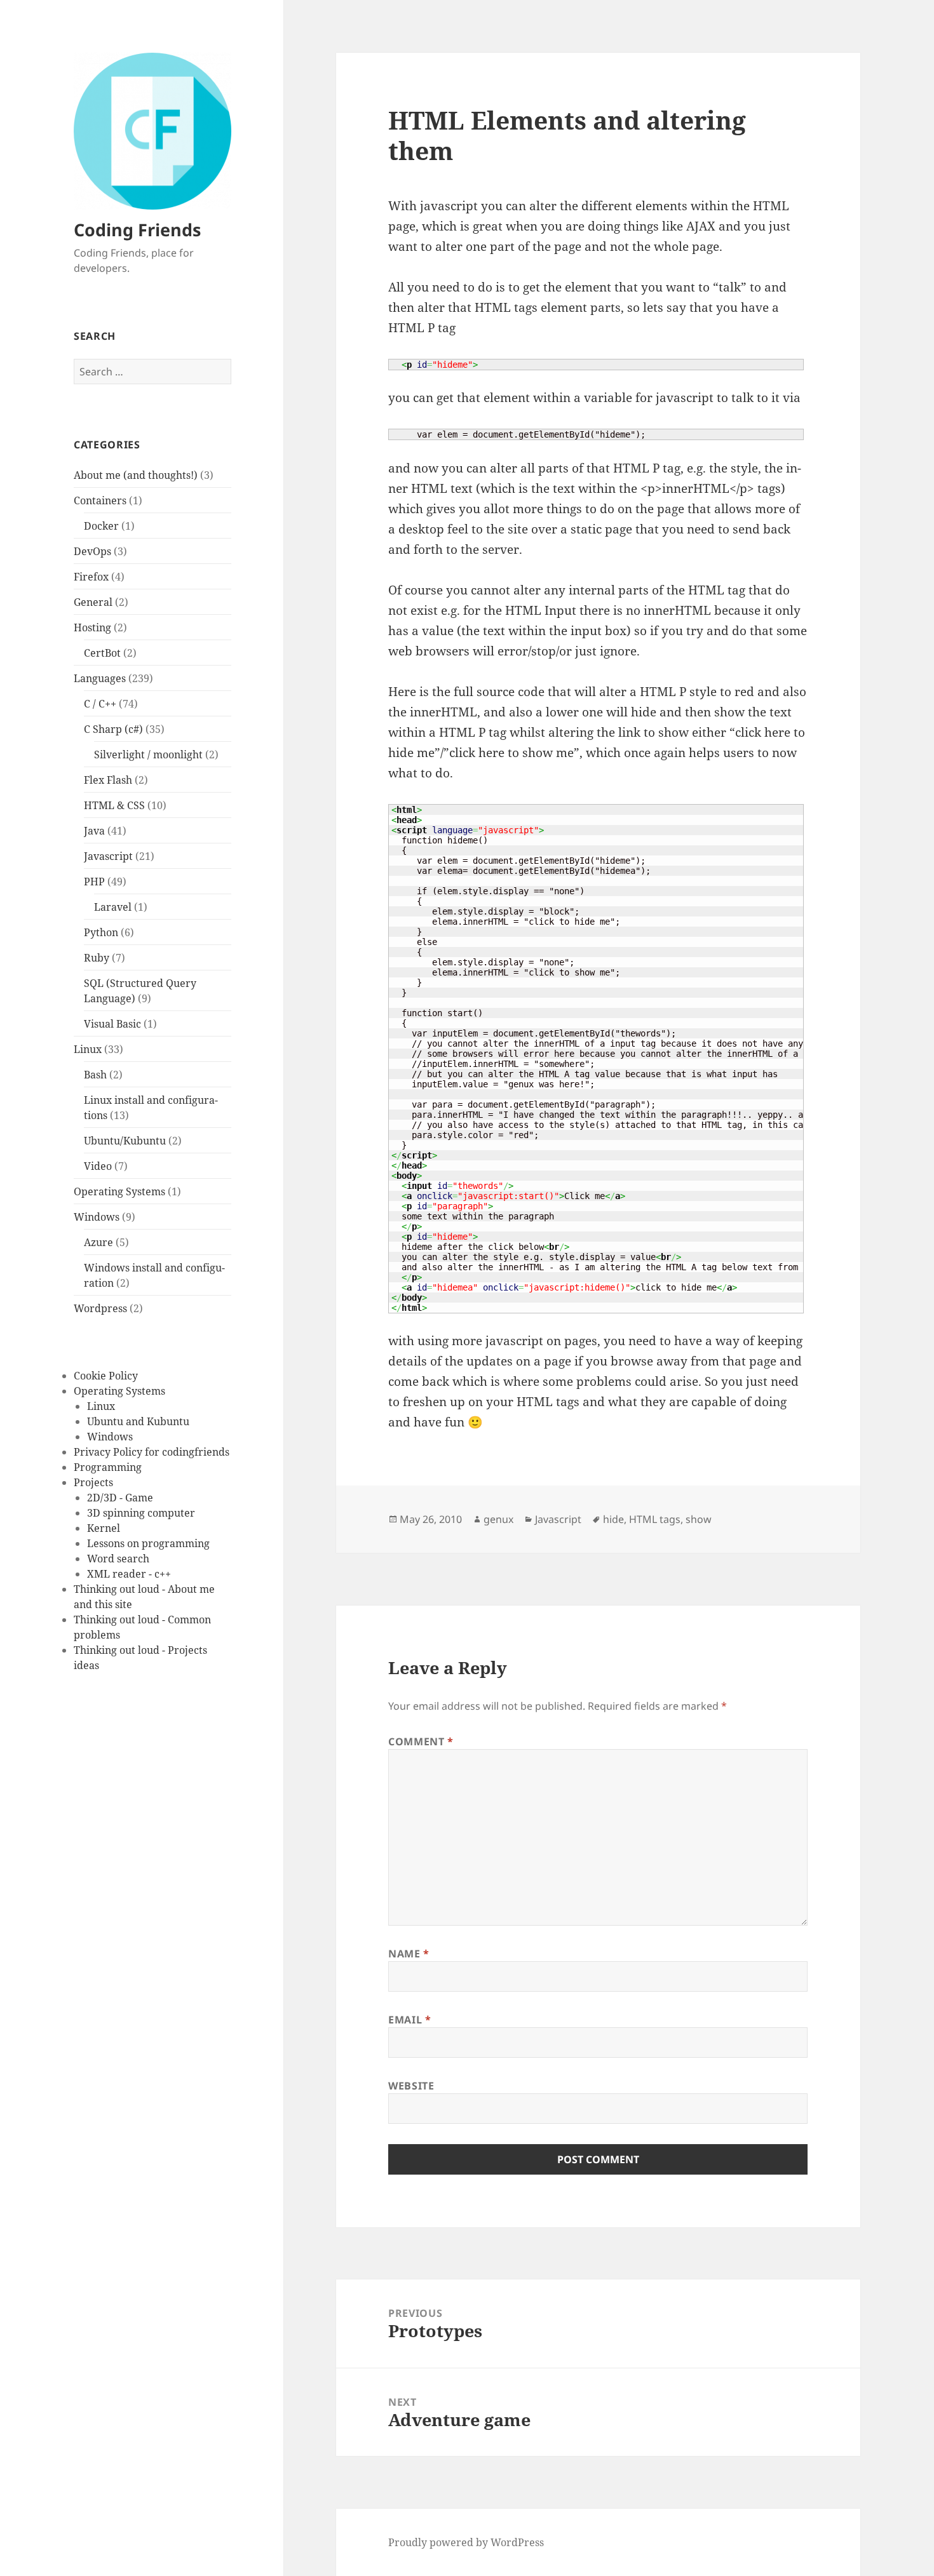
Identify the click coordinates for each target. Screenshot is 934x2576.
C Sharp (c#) (113, 729)
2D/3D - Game (120, 1498)
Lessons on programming (148, 1543)
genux (498, 1519)
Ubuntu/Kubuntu (125, 1141)
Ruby (97, 958)
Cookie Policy (106, 1376)
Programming (108, 1467)
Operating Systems (119, 1191)
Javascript (108, 856)
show (699, 1519)
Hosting (92, 627)
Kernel (104, 1528)
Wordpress (100, 1308)
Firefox (91, 577)
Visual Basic (112, 1024)
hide (613, 1519)
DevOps (92, 551)
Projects (93, 1482)
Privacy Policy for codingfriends (152, 1452)
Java (94, 831)
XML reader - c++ (129, 1574)
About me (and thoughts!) (136, 475)
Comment (421, 1741)
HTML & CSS (114, 805)
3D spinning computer (141, 1513)
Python (101, 932)
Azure (98, 1242)
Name (409, 1954)
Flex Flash (108, 780)
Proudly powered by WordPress (466, 2542)
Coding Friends (137, 230)
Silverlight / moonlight (148, 755)
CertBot (102, 653)
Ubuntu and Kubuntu (138, 1421)
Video (98, 1166)
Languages (100, 678)
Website (411, 2086)
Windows (97, 1217)
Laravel (113, 907)
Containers (100, 500)
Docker (101, 526)
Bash (95, 1075)
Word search (118, 1559)
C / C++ (100, 704)
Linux (88, 1049)
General (93, 602)
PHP (94, 882)
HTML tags (655, 1519)
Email (409, 2020)
